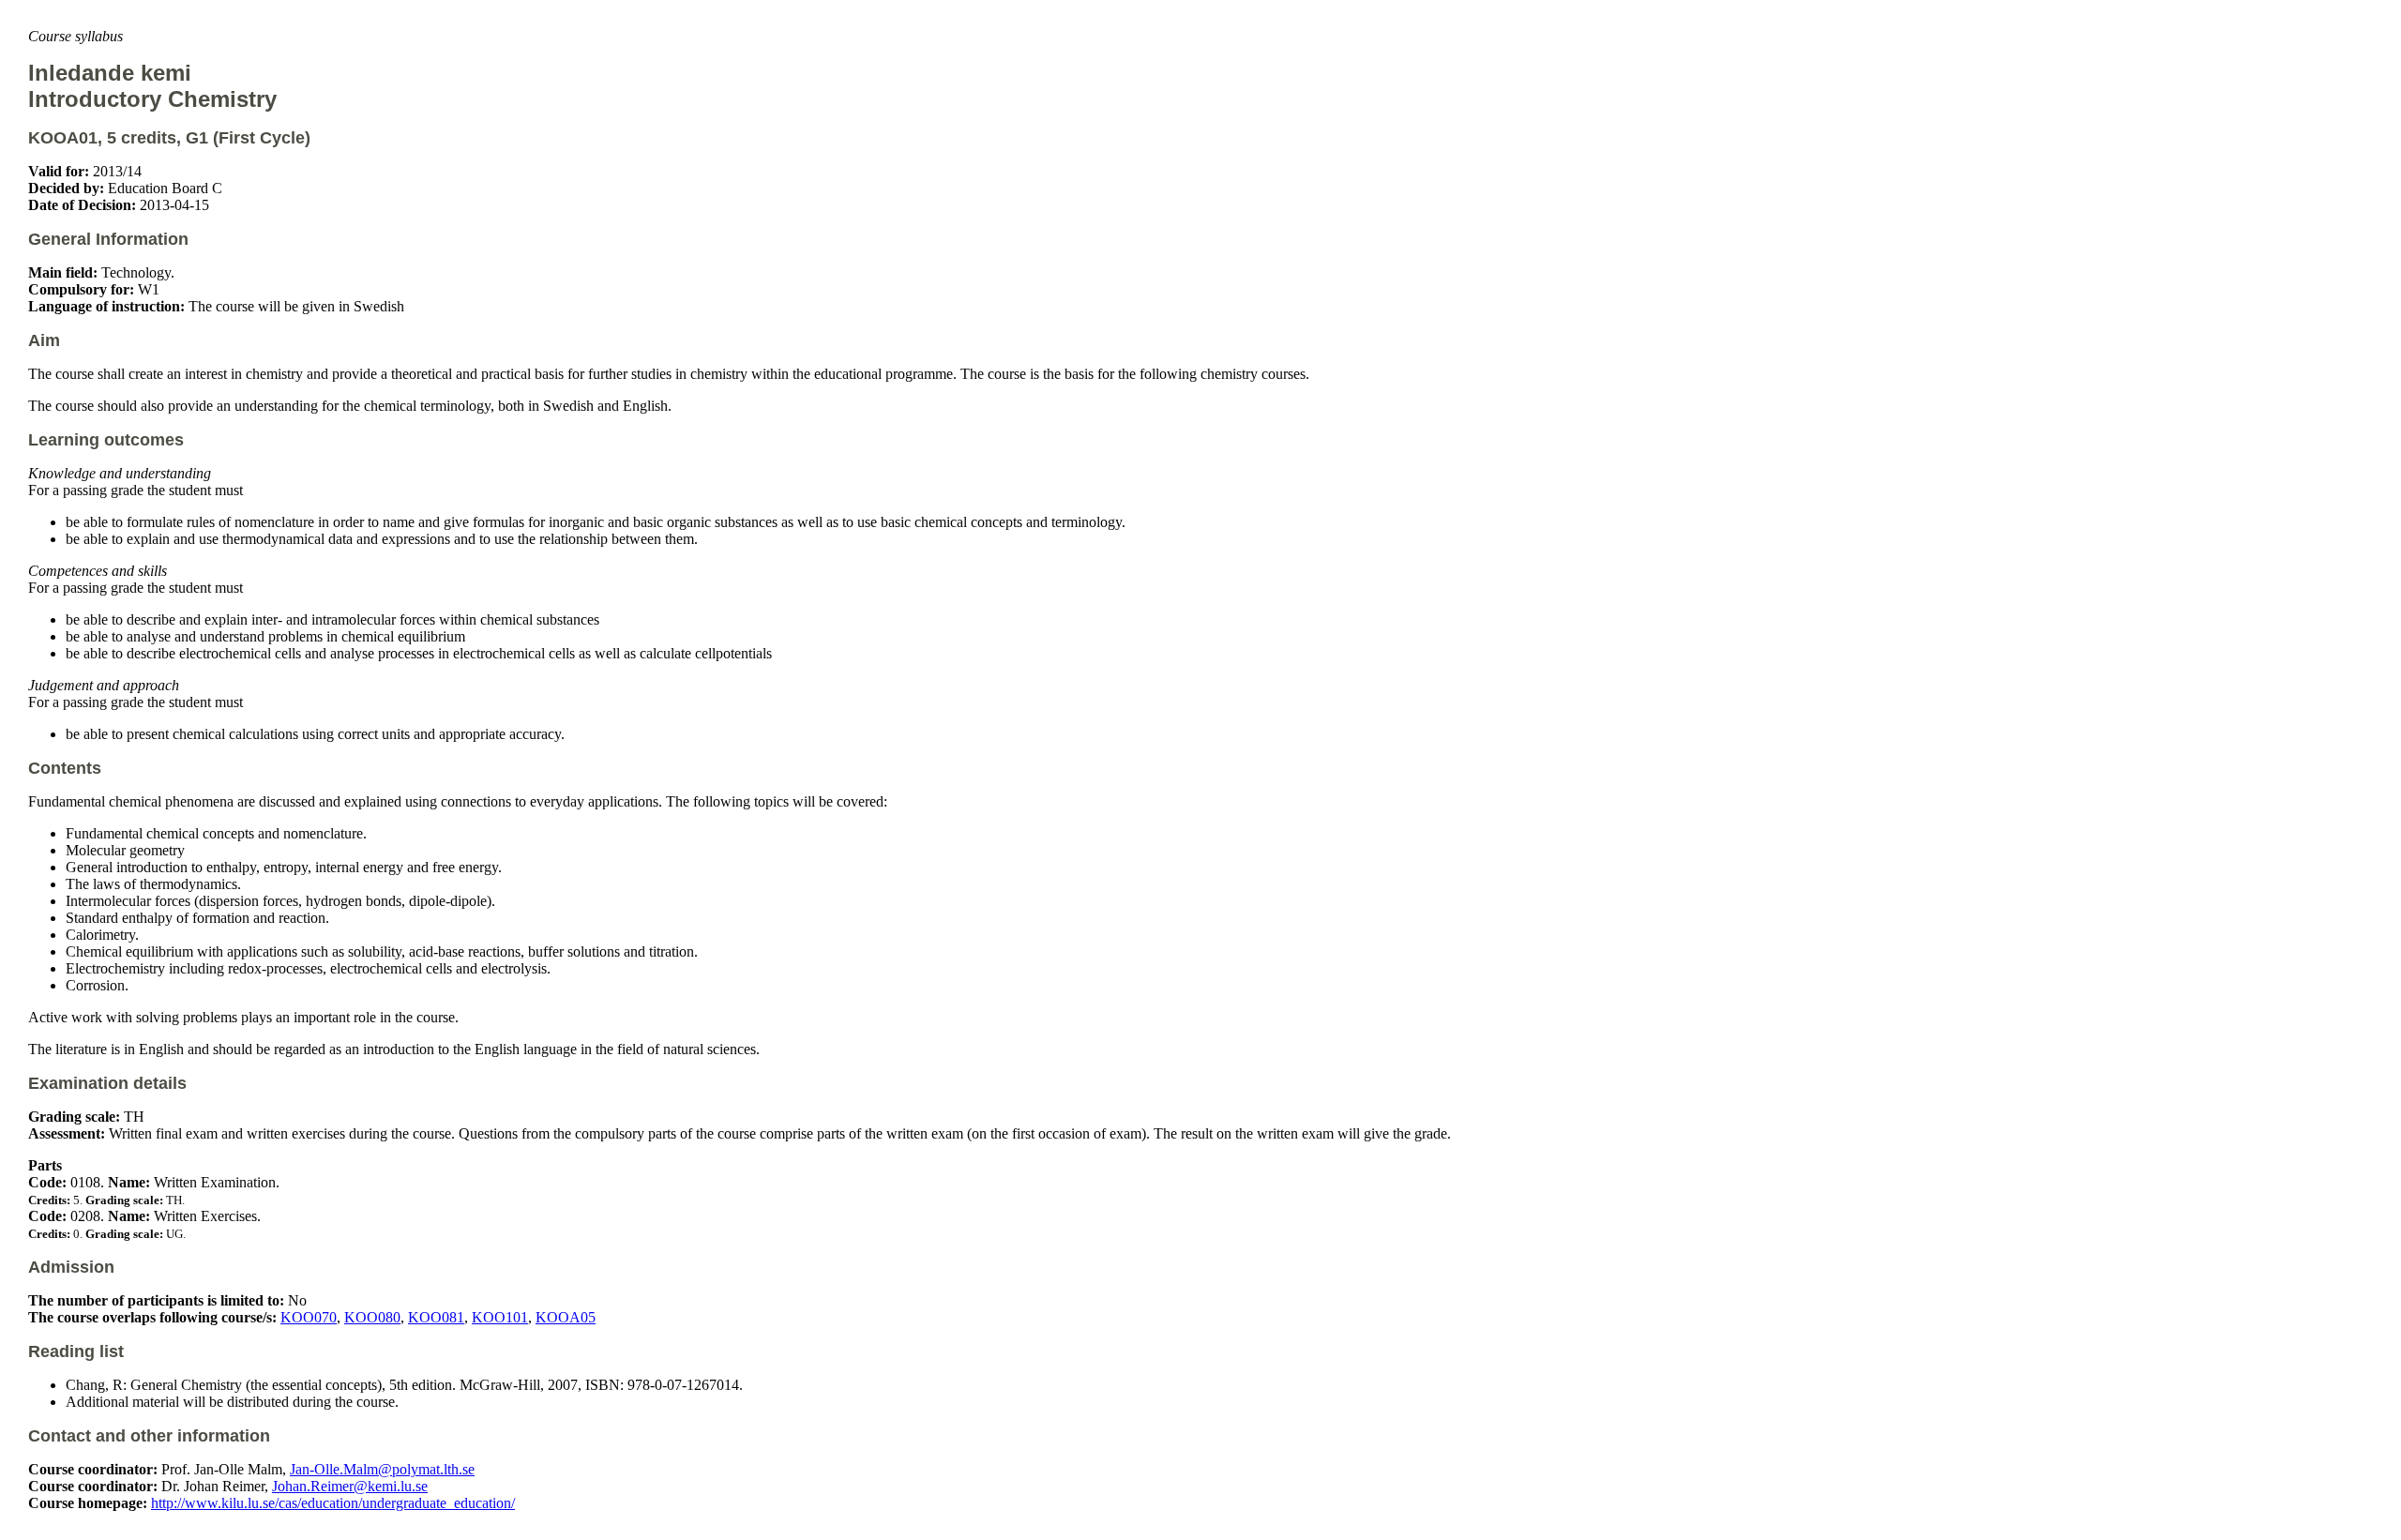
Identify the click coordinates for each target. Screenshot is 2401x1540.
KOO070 (309, 1317)
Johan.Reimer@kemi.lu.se (350, 1486)
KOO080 (372, 1317)
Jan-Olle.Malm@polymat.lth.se (382, 1469)
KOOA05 (566, 1317)
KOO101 (500, 1317)
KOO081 (436, 1317)
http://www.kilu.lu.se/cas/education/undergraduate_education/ (333, 1503)
